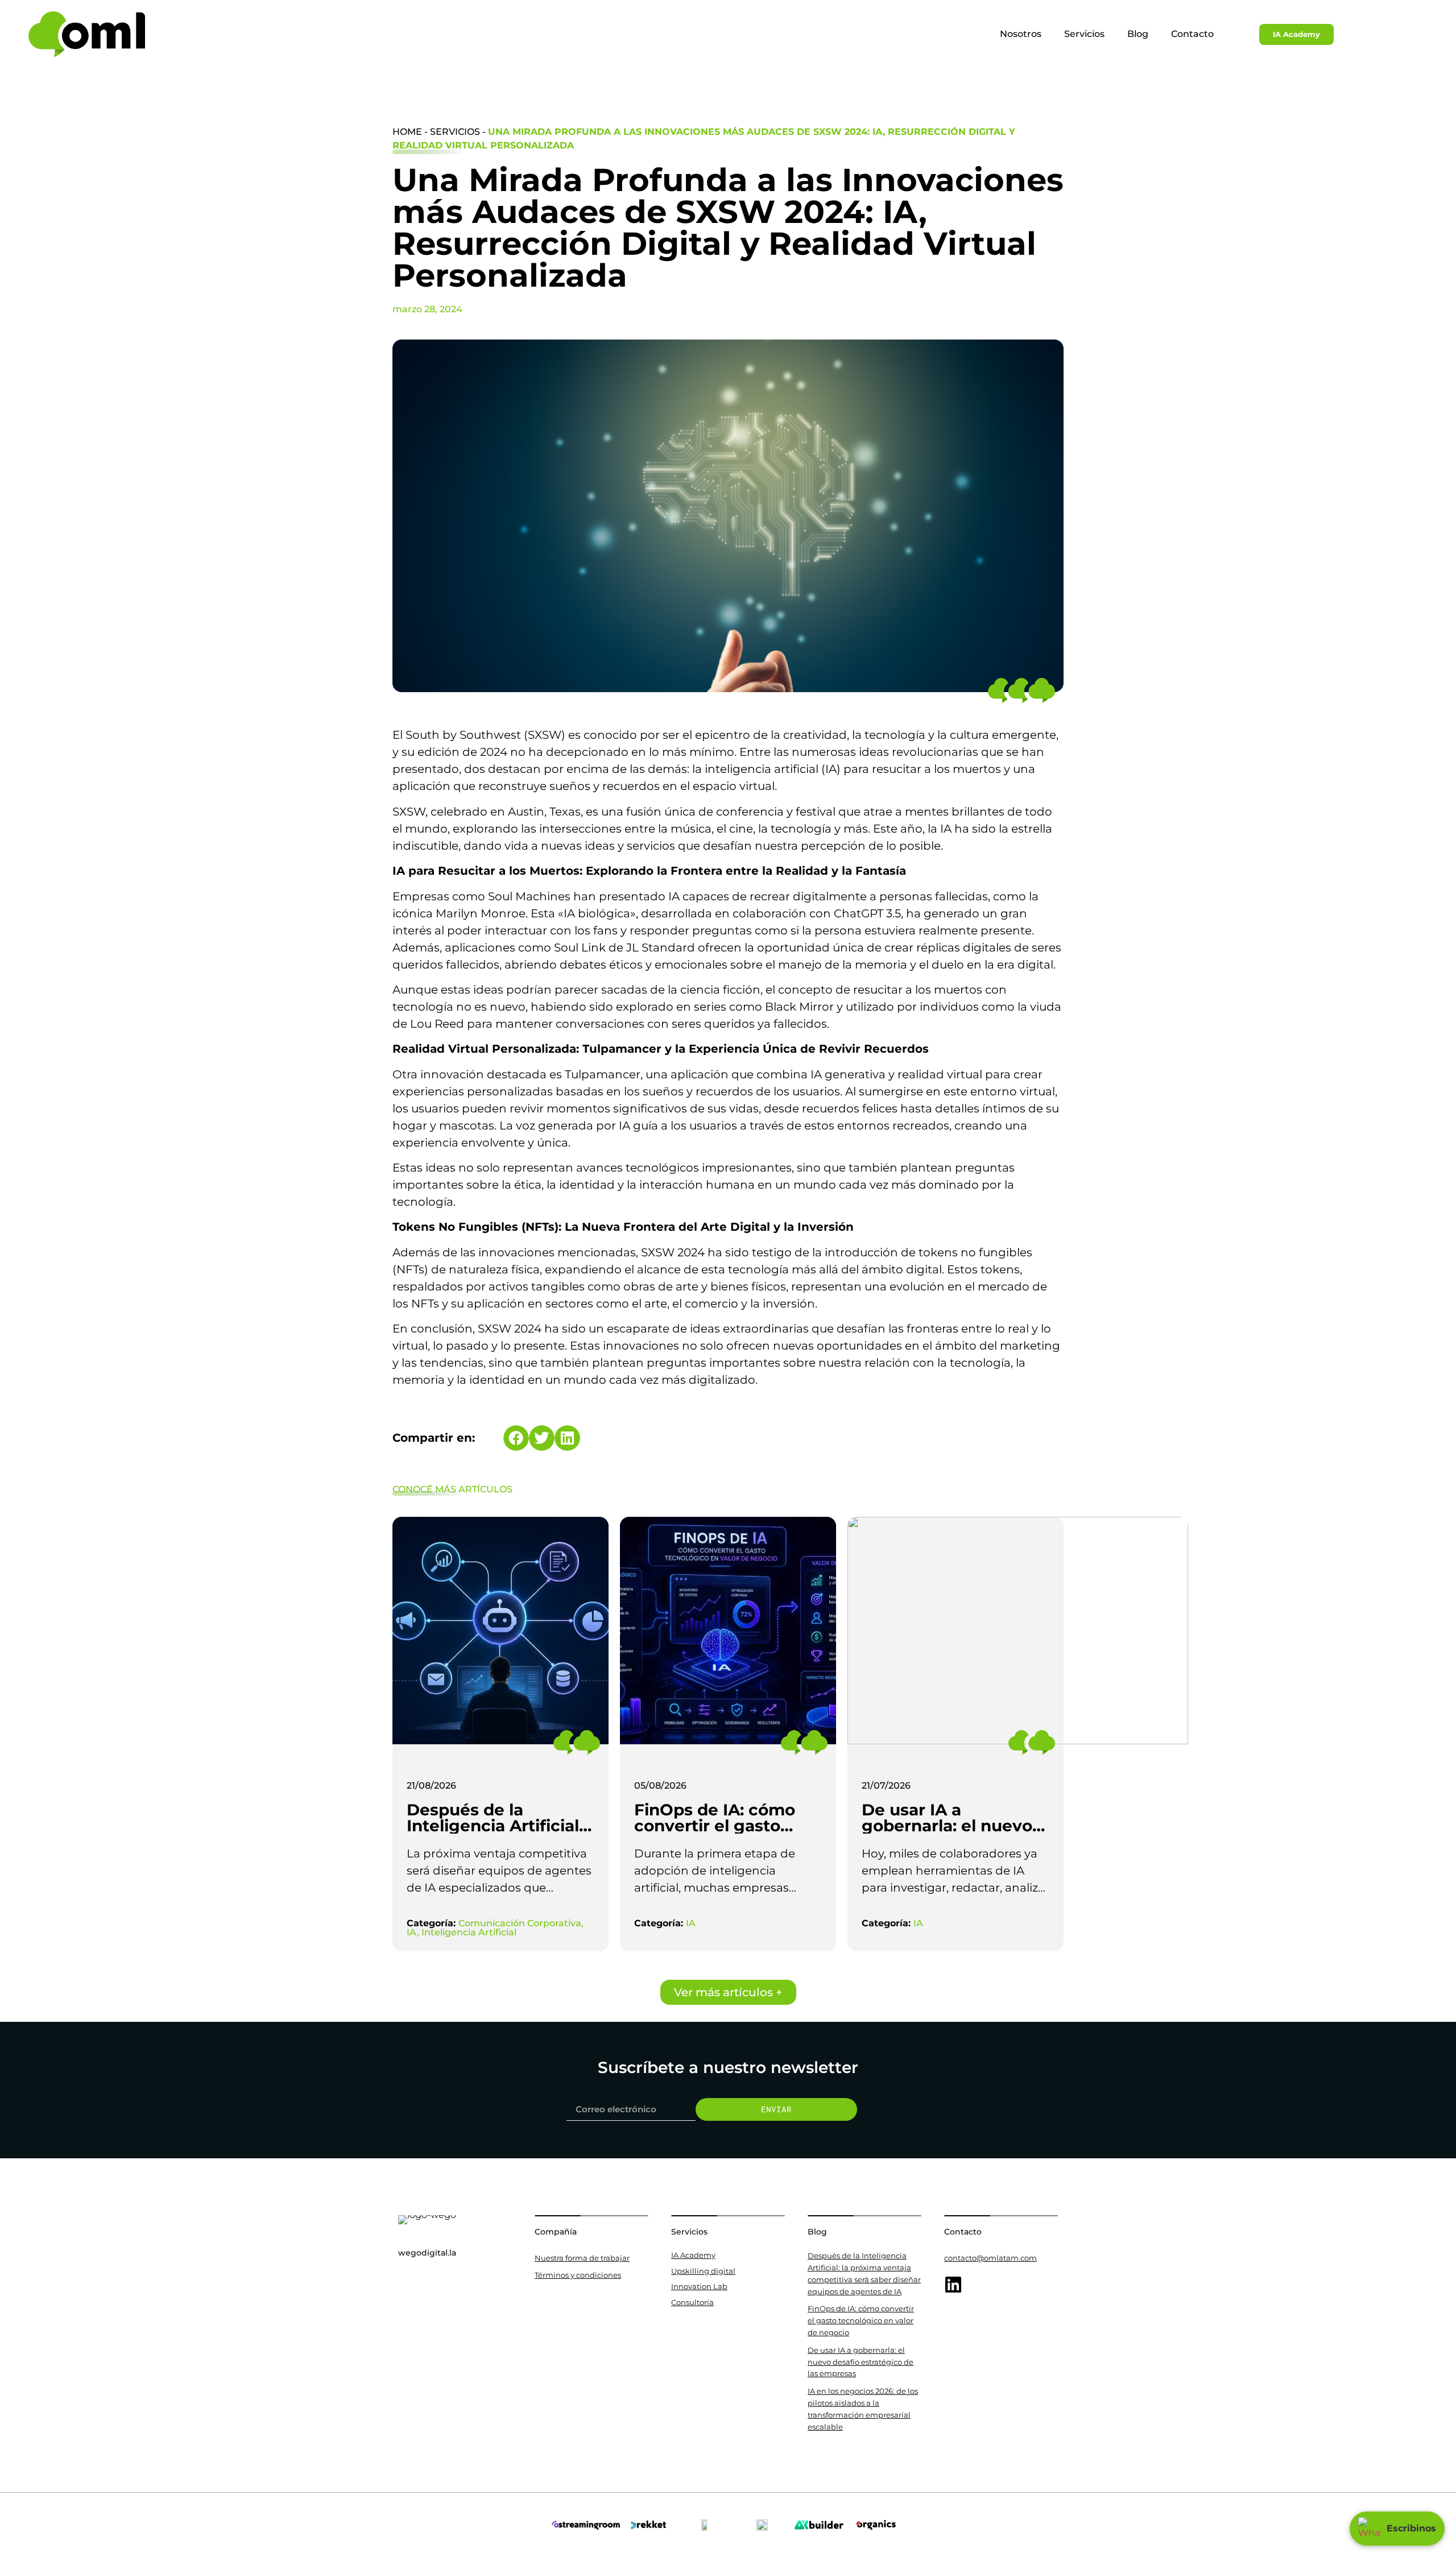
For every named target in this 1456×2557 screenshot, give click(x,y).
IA (412, 1932)
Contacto (1192, 34)
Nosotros (1021, 34)
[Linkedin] (953, 2285)
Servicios (1084, 34)
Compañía (556, 2232)
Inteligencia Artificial (469, 1932)
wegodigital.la (427, 2253)
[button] (516, 1438)
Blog (1138, 34)
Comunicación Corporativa (520, 1923)
